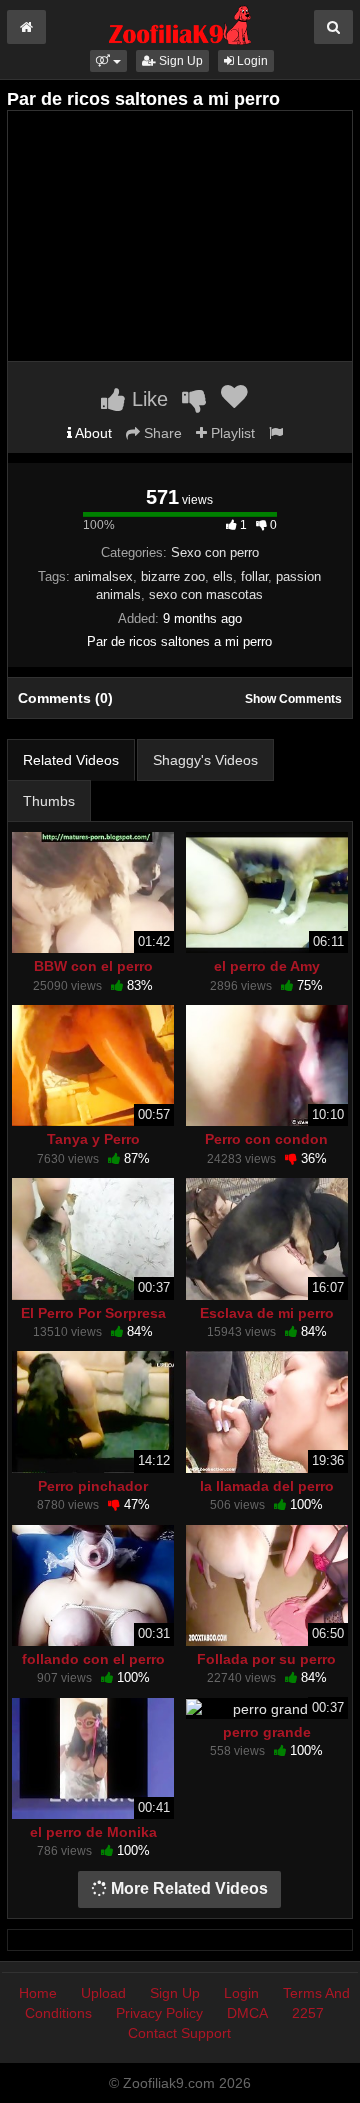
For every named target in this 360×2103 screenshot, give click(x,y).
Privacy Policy (159, 2013)
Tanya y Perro (93, 1139)
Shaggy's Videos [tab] (205, 760)
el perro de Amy (267, 966)
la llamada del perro (267, 1486)
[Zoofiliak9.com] (180, 24)
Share (161, 433)
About (92, 433)
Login (251, 61)
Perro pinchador (93, 1486)
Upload (103, 1993)
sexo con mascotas (206, 594)
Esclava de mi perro (267, 1313)
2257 (308, 2013)
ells (223, 576)
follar (254, 576)
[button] (108, 61)
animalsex (103, 576)
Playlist (231, 433)
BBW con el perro (93, 966)
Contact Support (179, 2033)
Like (147, 399)
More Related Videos (187, 1888)
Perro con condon (266, 1139)
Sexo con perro (215, 552)
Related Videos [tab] (71, 760)
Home (38, 1993)
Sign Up (179, 61)
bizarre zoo (173, 576)
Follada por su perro (266, 1659)
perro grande (267, 1732)
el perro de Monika (93, 1832)
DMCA (247, 2013)
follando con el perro (93, 1659)
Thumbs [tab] (49, 801)
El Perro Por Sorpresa (93, 1313)
